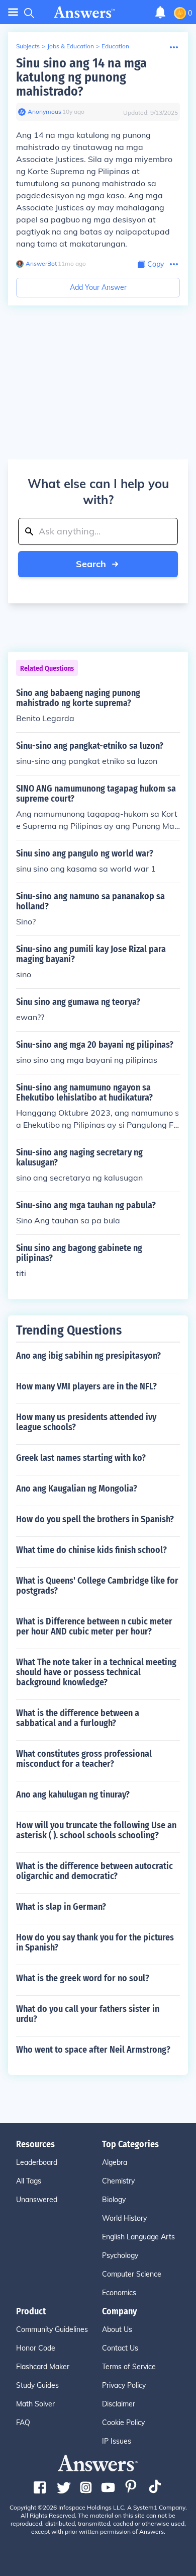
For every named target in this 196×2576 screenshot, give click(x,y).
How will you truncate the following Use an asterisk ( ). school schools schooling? (96, 1830)
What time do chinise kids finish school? (91, 1550)
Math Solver (35, 2404)
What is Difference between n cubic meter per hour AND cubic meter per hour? (94, 1626)
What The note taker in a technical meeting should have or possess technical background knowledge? (96, 1672)
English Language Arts (138, 2237)
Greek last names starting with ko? (81, 1458)
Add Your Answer (98, 287)
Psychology (120, 2255)
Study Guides (37, 2385)
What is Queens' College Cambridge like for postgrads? (97, 1586)
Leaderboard (37, 2162)
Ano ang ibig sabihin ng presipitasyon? (88, 1356)
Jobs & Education (71, 46)
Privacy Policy (124, 2385)
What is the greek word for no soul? (83, 1978)
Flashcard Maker (43, 2367)
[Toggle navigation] (13, 12)
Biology (114, 2200)
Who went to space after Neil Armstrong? (93, 2050)
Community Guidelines (52, 2329)
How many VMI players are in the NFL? (86, 1386)
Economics (119, 2293)
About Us (117, 2329)
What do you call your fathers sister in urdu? (88, 2014)
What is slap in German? (61, 1907)
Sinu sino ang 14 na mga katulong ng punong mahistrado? (81, 77)
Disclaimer (119, 2404)
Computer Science (132, 2274)
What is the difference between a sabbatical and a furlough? (78, 1718)
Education (115, 46)
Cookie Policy (123, 2423)
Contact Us (120, 2348)
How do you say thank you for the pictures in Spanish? (95, 1942)
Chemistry (118, 2181)
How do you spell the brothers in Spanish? (95, 1519)
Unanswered (37, 2200)
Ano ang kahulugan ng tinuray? (73, 1794)
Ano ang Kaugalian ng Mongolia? (77, 1489)
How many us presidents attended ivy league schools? (86, 1422)
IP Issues (117, 2441)
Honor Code (36, 2348)
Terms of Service (129, 2367)
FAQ (23, 2423)
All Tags (29, 2181)
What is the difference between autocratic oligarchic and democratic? (94, 1871)
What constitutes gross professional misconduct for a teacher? (84, 1759)
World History (124, 2218)
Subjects (28, 46)
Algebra (115, 2162)
